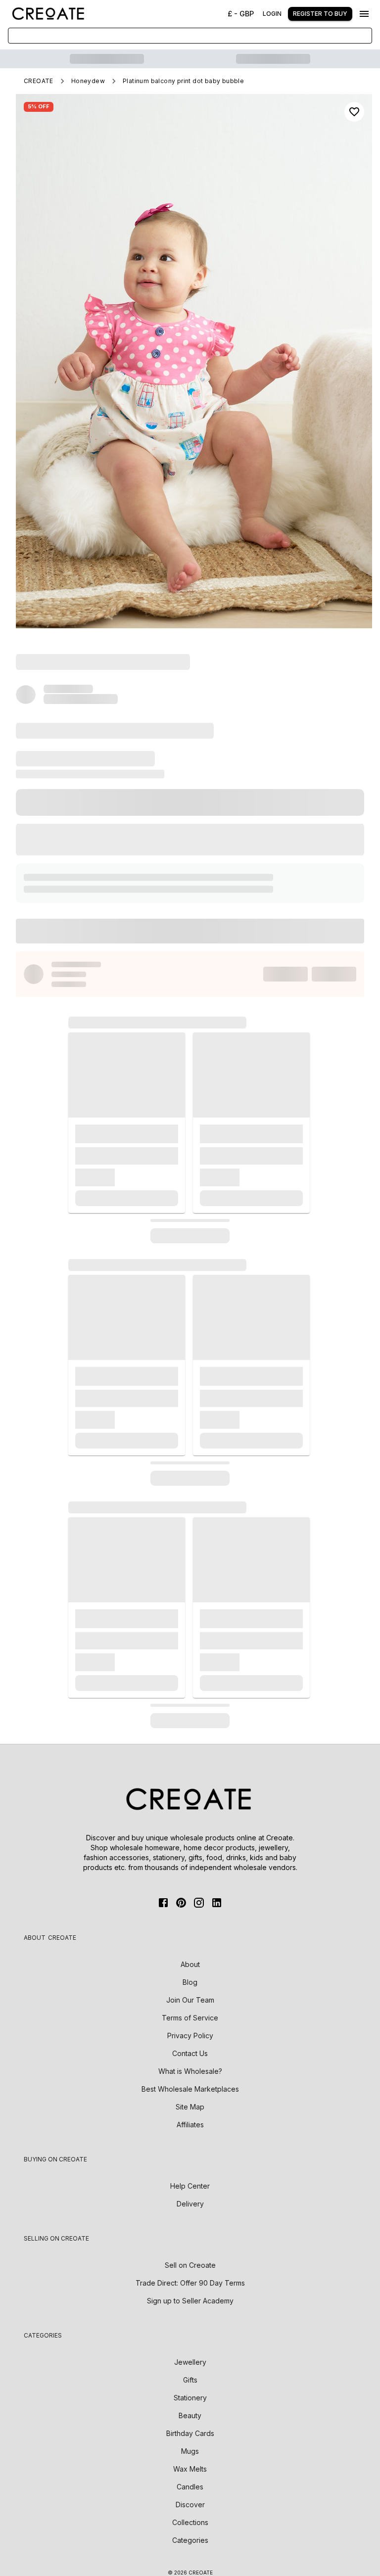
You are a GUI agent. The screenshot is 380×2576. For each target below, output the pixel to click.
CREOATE (39, 81)
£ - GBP (241, 14)
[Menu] (364, 14)
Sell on (190, 2265)
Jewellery (190, 2362)
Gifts (190, 2380)
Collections (190, 2522)
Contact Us (190, 2053)
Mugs (190, 2451)
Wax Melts (190, 2469)
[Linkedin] (217, 1903)
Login (272, 14)
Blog (190, 1982)
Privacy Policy (190, 2036)
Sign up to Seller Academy (190, 2301)
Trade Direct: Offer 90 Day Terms (190, 2283)
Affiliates (190, 2125)
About (190, 1964)
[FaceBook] (163, 1903)
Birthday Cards (190, 2433)
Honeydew (88, 81)
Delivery (190, 2204)
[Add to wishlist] (354, 112)
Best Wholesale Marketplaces (190, 2089)
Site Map (190, 2107)
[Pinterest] (181, 1903)
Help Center (190, 2186)
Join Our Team (190, 2000)
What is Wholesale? (190, 2071)
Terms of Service (190, 2018)
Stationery (190, 2398)
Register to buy (320, 14)
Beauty (190, 2415)
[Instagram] (199, 1903)
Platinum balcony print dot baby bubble (183, 81)
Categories (190, 2540)
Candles (190, 2487)
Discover (190, 2505)
